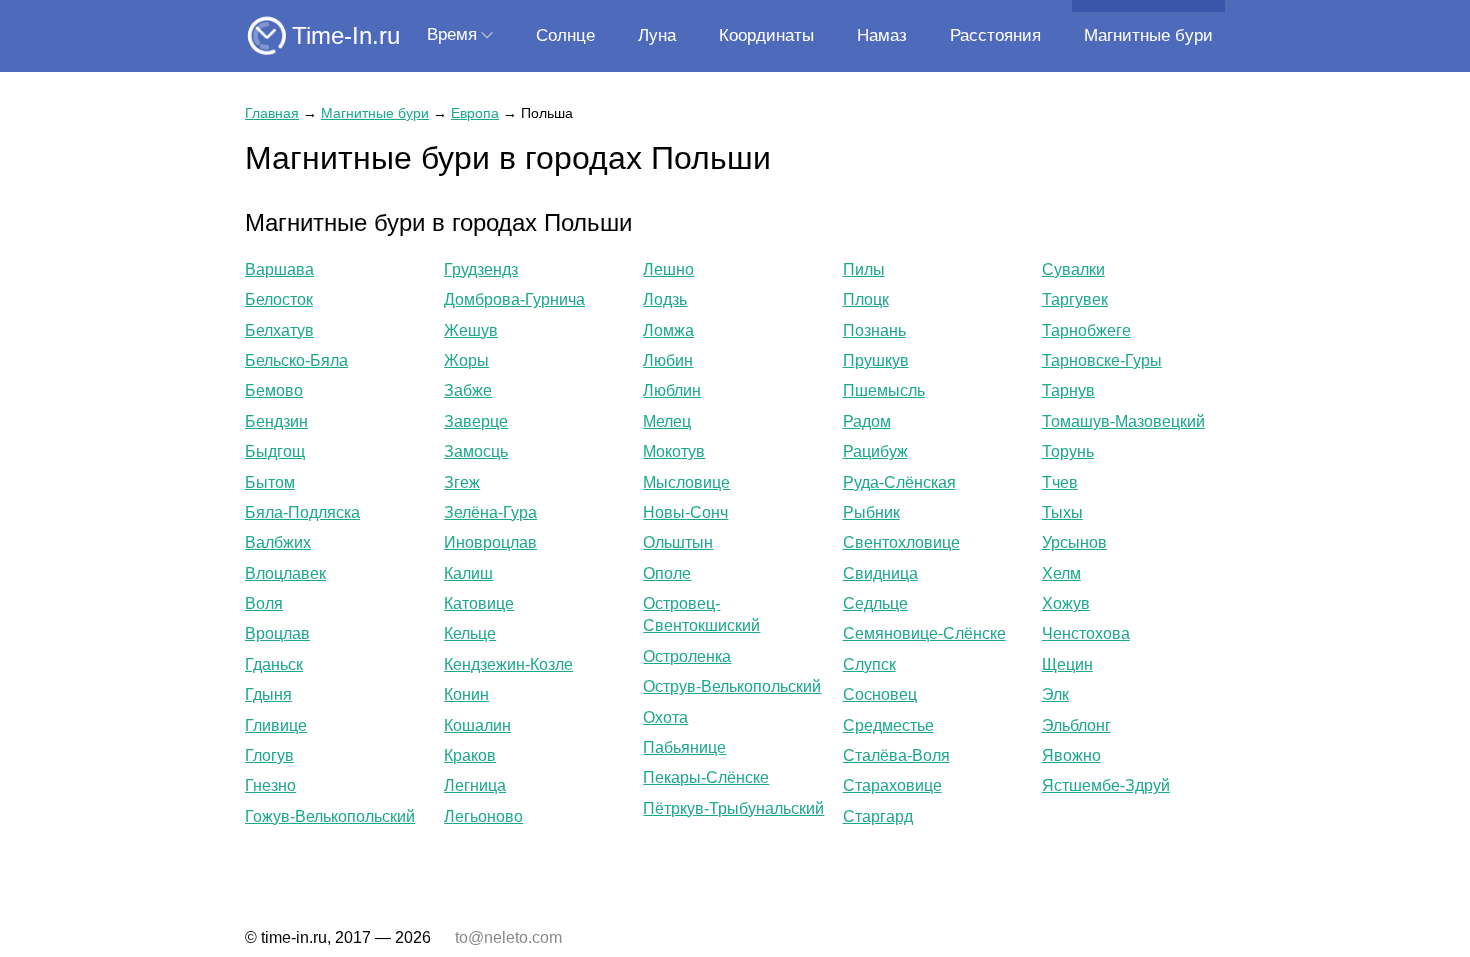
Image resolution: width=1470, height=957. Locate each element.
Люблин (672, 390)
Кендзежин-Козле (508, 664)
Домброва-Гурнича (514, 299)
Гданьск (274, 664)
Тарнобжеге (1086, 330)
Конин (466, 694)
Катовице (479, 603)
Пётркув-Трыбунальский (733, 808)
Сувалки (1073, 269)
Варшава (279, 269)
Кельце (470, 633)
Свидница (880, 573)
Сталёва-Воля (896, 755)
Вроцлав (277, 633)
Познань (874, 330)
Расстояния (995, 35)
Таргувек (1075, 299)
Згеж (462, 482)
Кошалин (477, 725)
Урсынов (1074, 542)
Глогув (269, 755)
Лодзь (665, 299)
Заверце (476, 421)
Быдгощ (275, 451)
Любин (668, 360)
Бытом (270, 482)
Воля (264, 603)
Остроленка (687, 656)
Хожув (1066, 603)
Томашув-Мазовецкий (1123, 421)
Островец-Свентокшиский (701, 614)
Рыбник (871, 512)
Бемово (274, 390)
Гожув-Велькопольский (330, 816)
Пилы (864, 269)
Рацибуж (875, 451)
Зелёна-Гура (490, 512)
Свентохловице (901, 542)
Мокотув (674, 451)
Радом (867, 421)
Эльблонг (1076, 725)
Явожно (1071, 755)
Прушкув (876, 360)
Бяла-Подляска (302, 512)
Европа (475, 113)
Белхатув (279, 330)
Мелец (667, 421)
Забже (468, 390)
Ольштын (678, 542)
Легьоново (483, 816)
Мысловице (686, 482)
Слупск (869, 664)
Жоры (466, 360)
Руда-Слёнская (899, 482)
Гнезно (270, 785)
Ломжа (668, 330)
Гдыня (268, 694)
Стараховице (892, 785)
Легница (475, 785)
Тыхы (1062, 512)
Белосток (279, 299)
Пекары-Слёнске (706, 777)
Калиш (468, 573)
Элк (1055, 694)
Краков (470, 755)
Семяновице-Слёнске (924, 633)
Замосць (476, 451)
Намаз (882, 35)
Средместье (888, 725)
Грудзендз (481, 269)
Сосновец (880, 694)
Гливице (276, 725)
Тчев (1060, 482)
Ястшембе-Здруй (1106, 785)
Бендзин (276, 421)
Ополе (667, 573)
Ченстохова (1086, 633)
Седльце (875, 603)
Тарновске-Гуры (1102, 360)
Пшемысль (884, 390)
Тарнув (1068, 390)
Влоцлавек (285, 573)
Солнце (565, 35)
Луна (657, 35)
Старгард (878, 816)
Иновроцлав (490, 542)
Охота (665, 717)
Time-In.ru (346, 35)
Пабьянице (684, 747)
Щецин (1067, 664)
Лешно (668, 269)
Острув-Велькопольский (732, 686)
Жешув (471, 330)
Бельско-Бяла (296, 360)
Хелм (1061, 573)
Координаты (766, 35)
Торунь (1068, 451)
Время (452, 34)
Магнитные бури (1148, 35)
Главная (272, 113)
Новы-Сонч (685, 512)
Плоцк (866, 299)
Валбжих (278, 542)
